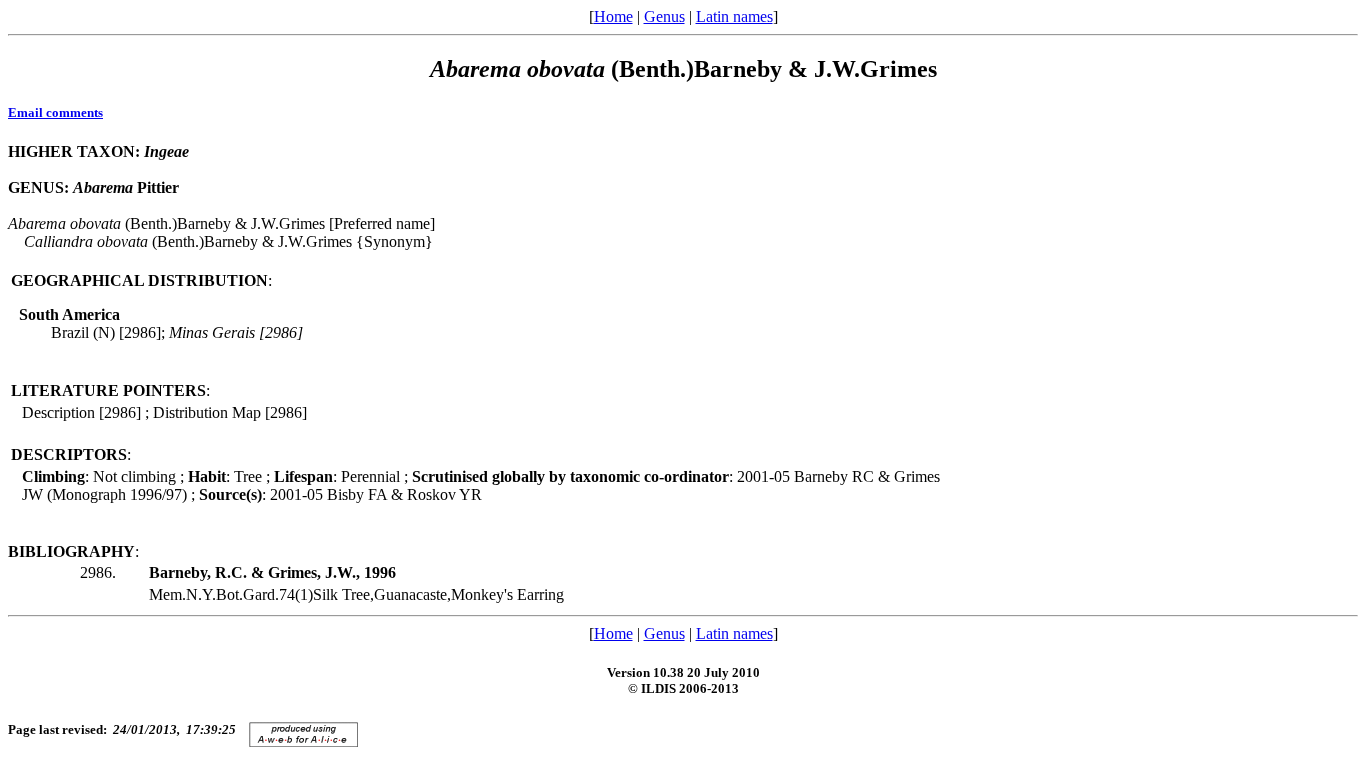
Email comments (55, 112)
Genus (664, 16)
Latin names (734, 16)
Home (613, 16)
